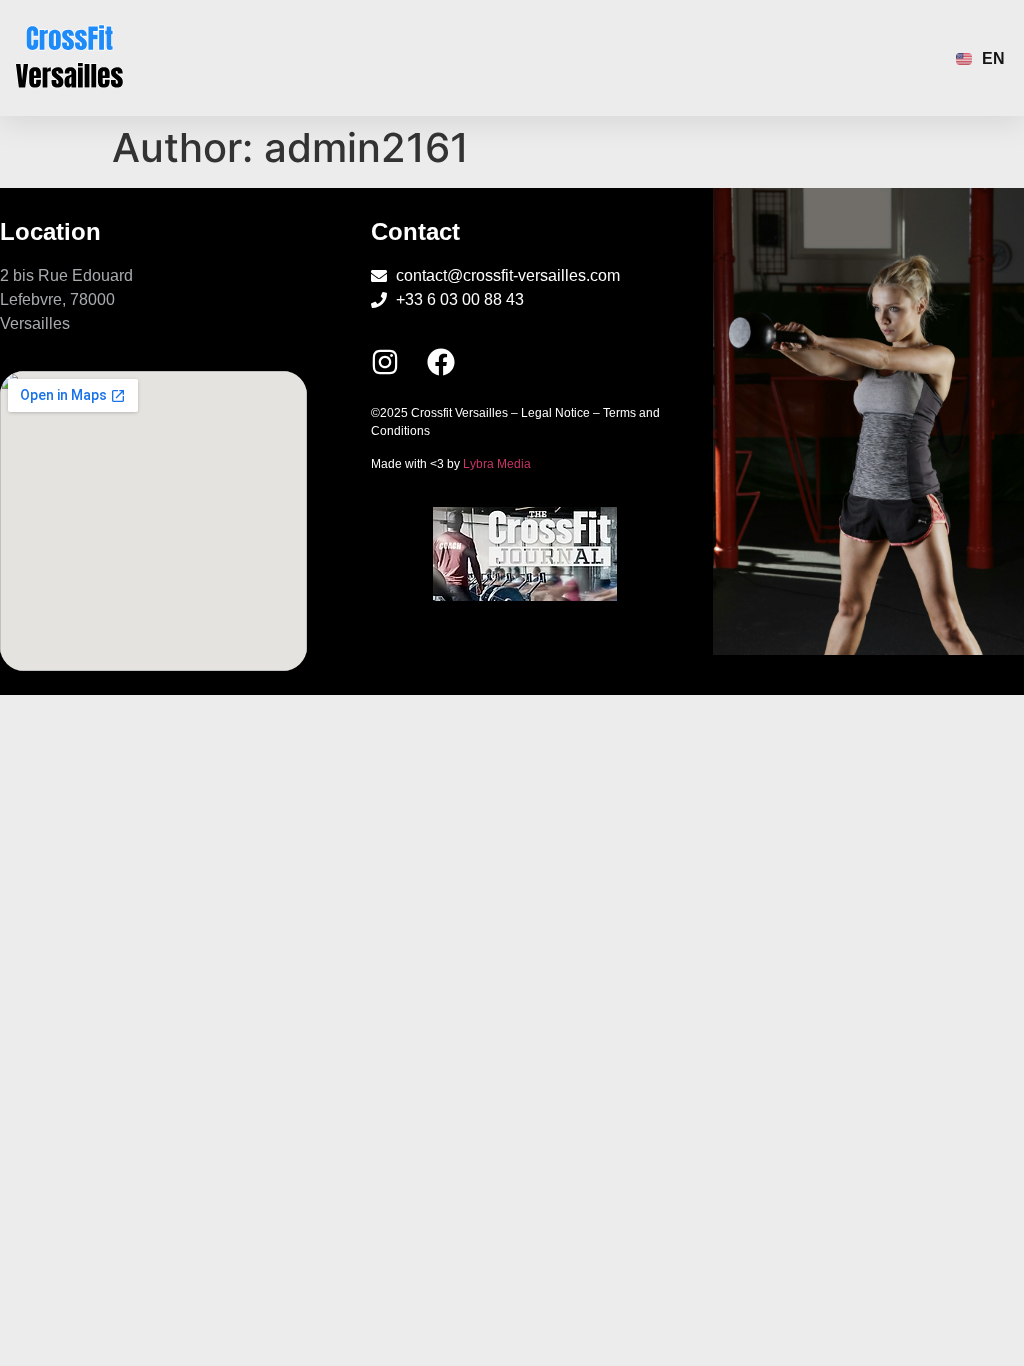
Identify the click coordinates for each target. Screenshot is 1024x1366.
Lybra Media (497, 464)
